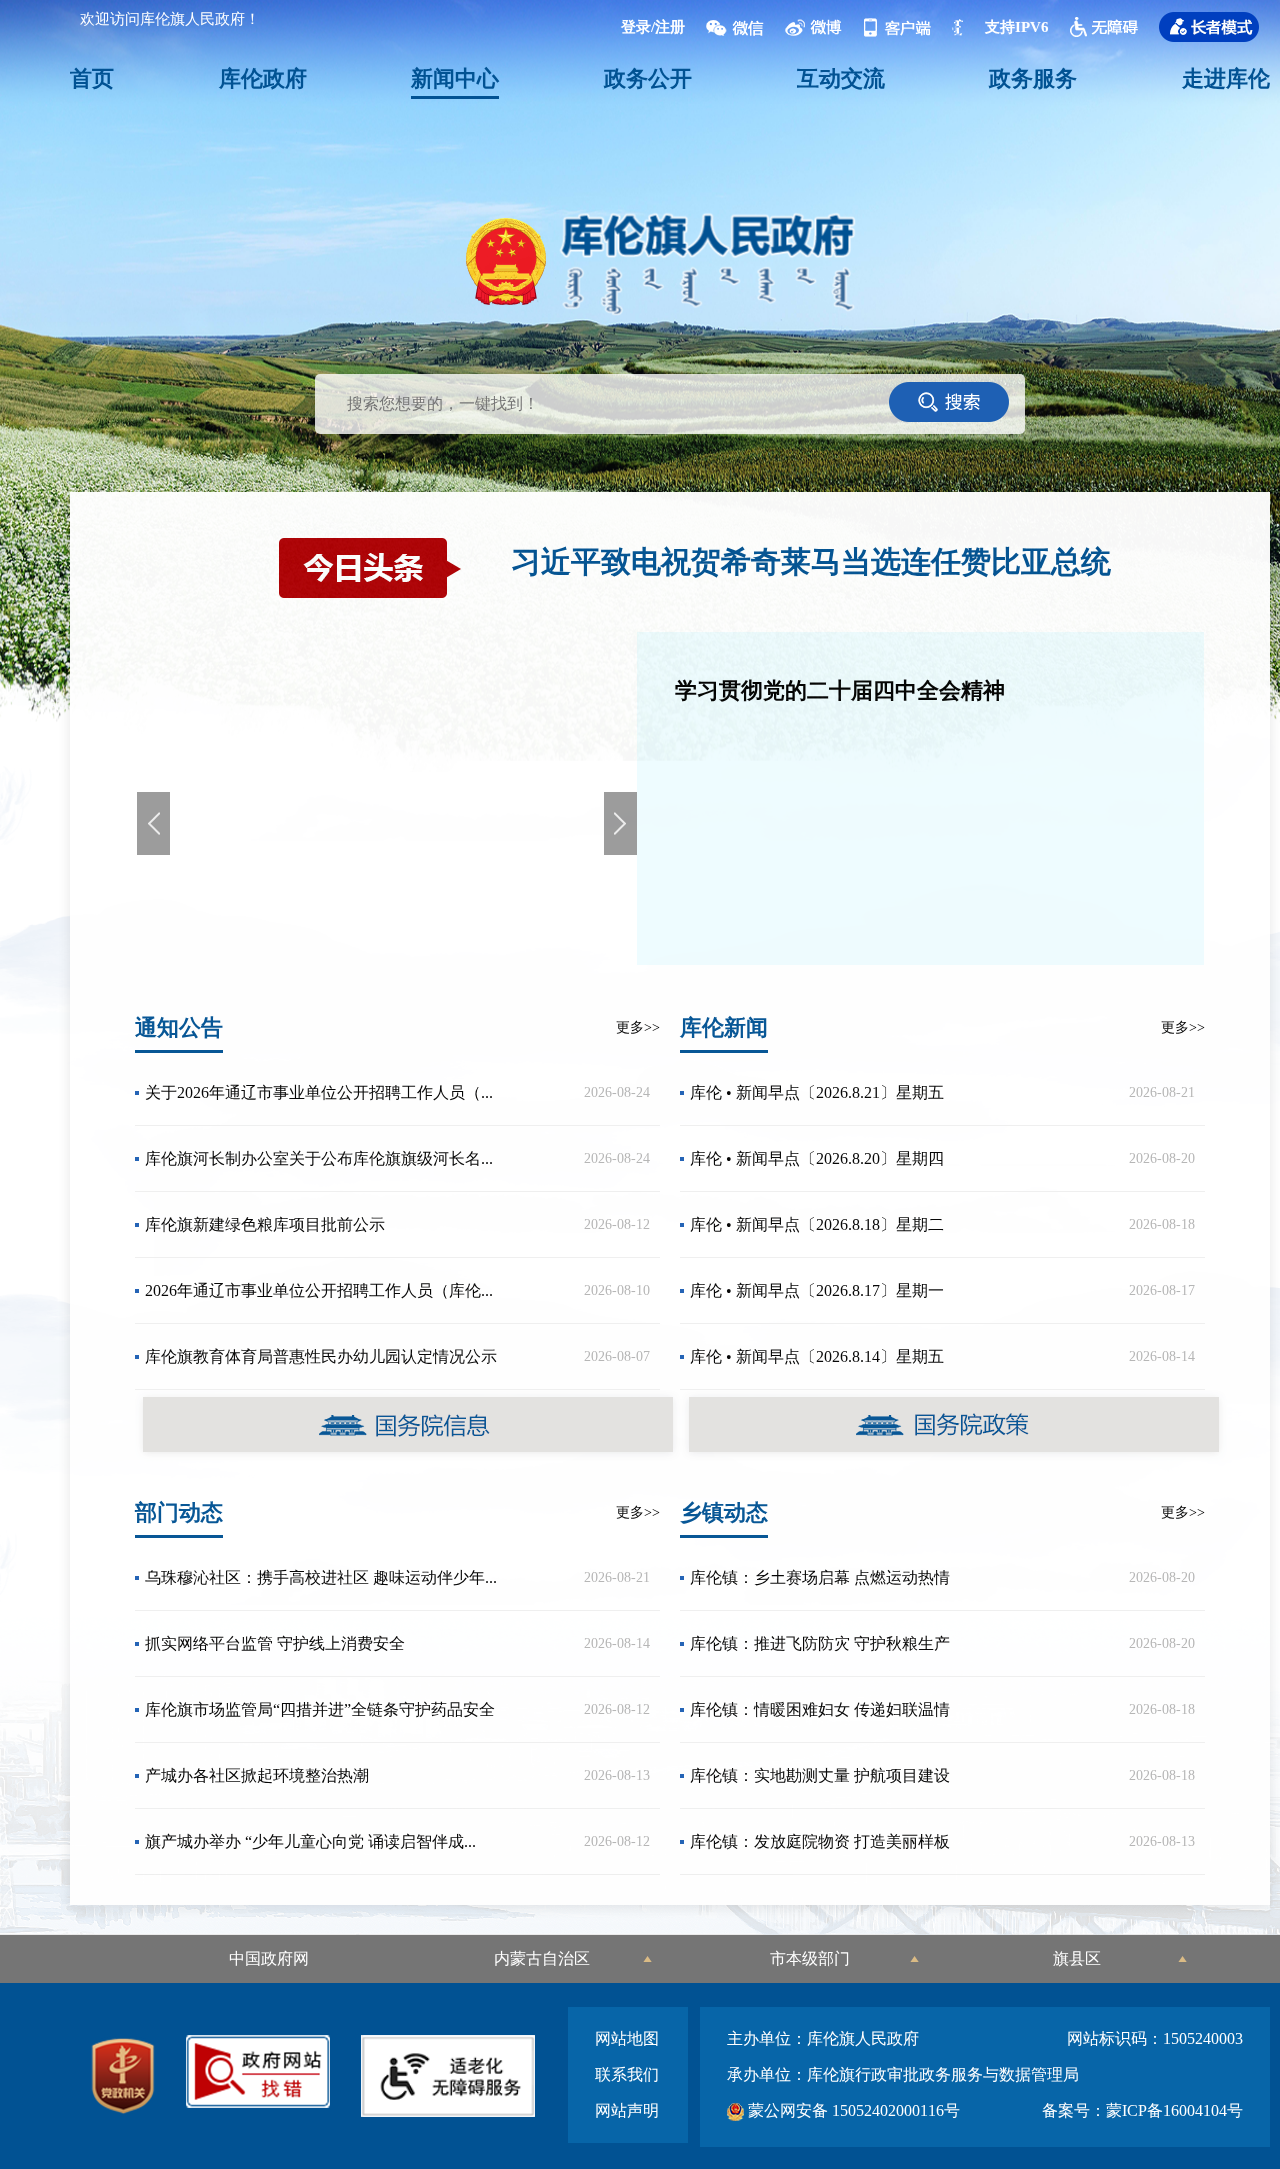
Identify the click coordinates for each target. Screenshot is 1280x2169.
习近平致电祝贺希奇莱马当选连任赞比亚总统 (811, 561)
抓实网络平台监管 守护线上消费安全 (275, 1643)
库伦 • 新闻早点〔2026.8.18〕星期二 (817, 1224)
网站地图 (627, 2038)
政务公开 (648, 78)
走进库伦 (1226, 78)
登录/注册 (653, 27)
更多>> (638, 1027)
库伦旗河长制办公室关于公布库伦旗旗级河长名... (319, 1158)
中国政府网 (269, 1958)
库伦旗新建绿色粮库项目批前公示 (265, 1224)
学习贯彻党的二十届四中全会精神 (840, 690)
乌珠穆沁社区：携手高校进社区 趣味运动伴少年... (321, 1577)
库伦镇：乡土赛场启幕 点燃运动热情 (820, 1577)
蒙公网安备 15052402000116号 (852, 2110)
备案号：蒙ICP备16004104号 (1142, 2110)
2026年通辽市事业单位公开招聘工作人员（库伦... (319, 1290)
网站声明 (627, 2110)
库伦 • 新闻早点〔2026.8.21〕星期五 (817, 1092)
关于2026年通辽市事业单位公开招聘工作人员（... (319, 1092)
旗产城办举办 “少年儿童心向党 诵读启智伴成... (310, 1841)
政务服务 (1033, 78)
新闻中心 (455, 78)
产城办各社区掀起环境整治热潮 (257, 1775)
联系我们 (627, 2074)
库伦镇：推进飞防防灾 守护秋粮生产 (820, 1643)
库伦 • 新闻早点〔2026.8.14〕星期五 (817, 1356)
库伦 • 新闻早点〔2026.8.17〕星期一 (817, 1290)
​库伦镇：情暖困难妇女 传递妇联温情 (820, 1709)
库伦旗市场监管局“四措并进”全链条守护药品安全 (320, 1709)
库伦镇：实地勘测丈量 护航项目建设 (820, 1775)
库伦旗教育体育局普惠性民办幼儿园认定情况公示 (321, 1356)
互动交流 (841, 78)
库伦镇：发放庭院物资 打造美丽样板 (820, 1841)
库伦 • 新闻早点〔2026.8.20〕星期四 (817, 1158)
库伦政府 (263, 78)
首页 (92, 78)
